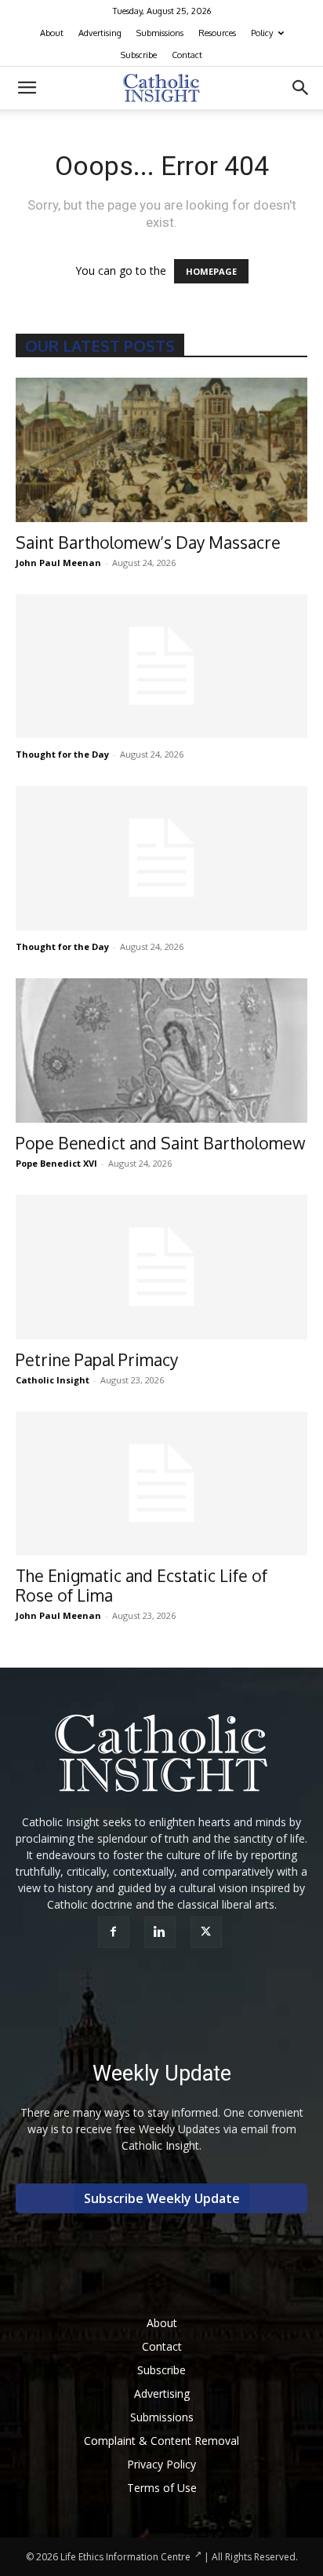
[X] (208, 1932)
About (52, 33)
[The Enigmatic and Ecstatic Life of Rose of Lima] (161, 1484)
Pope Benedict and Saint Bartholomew (160, 1143)
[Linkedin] (162, 1932)
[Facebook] (116, 1932)
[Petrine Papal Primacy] (161, 1267)
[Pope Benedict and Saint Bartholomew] (161, 1050)
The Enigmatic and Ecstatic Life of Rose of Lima (142, 1585)
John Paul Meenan (58, 563)
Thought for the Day (62, 754)
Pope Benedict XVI (56, 1163)
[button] (27, 88)
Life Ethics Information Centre (125, 2557)
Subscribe (139, 55)
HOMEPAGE (211, 271)
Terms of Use (162, 2488)
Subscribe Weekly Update (162, 2198)
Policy (262, 33)
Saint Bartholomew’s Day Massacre (148, 542)
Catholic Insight (53, 1380)
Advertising (100, 33)
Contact (187, 55)
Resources (217, 33)
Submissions (160, 33)
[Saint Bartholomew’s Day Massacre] (161, 450)
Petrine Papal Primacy (97, 1359)
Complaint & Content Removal (161, 2441)
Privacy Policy (161, 2464)
